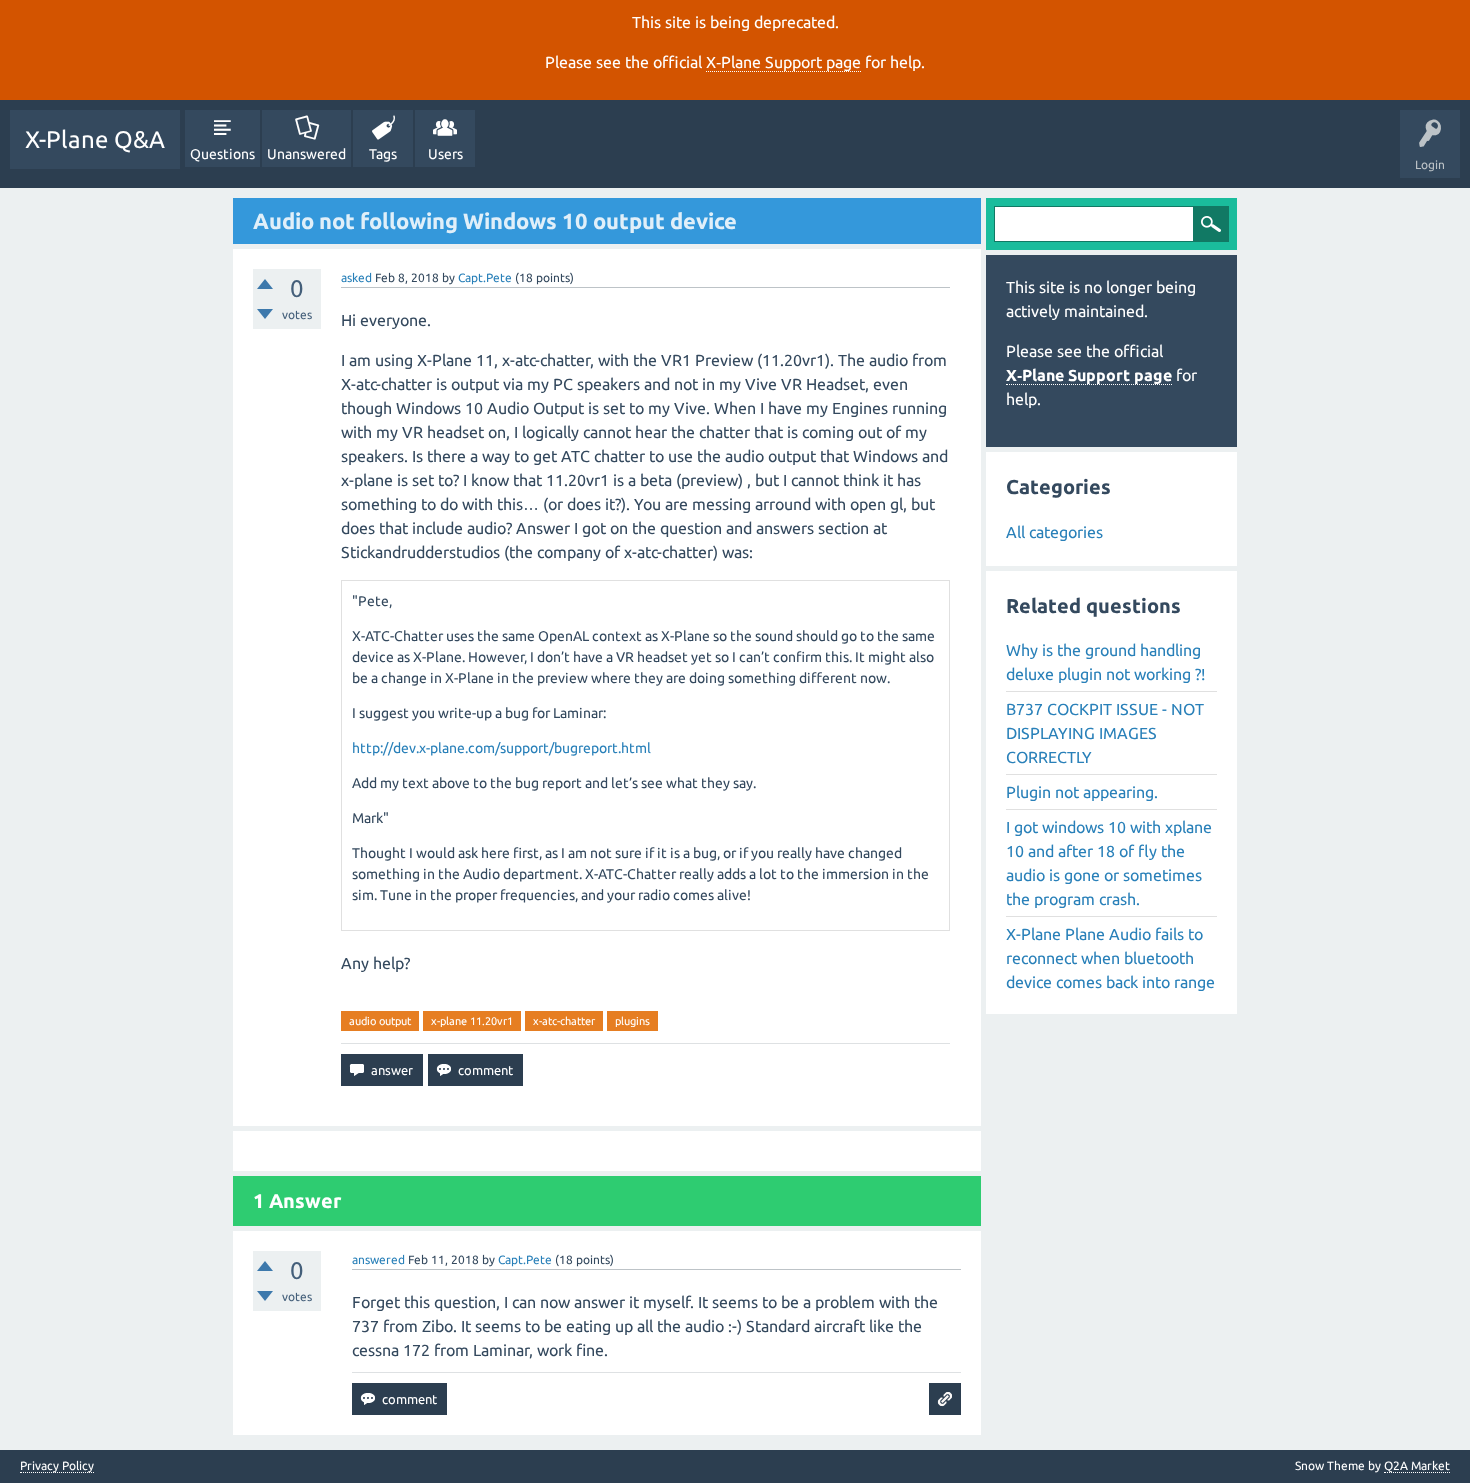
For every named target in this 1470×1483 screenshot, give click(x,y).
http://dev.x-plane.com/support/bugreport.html (501, 748)
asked (356, 277)
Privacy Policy (57, 1466)
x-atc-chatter (564, 1021)
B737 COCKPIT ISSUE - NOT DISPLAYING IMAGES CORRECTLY (1105, 733)
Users (445, 154)
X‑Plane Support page (783, 62)
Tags (383, 154)
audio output (380, 1021)
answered (378, 1259)
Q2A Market (1417, 1465)
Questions (222, 154)
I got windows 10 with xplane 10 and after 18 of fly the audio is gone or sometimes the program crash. (1109, 863)
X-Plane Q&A (95, 139)
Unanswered (306, 154)
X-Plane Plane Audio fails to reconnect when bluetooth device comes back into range (1110, 958)
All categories (1054, 532)
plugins (632, 1021)
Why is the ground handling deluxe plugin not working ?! (1105, 662)
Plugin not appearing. (1082, 792)
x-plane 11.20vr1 (472, 1021)
